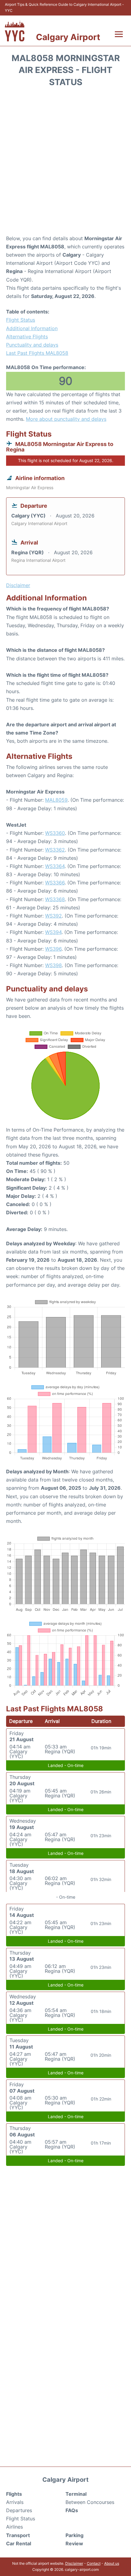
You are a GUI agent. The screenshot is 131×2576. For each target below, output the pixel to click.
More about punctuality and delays (66, 419)
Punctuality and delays (32, 345)
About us (112, 2563)
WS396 (53, 949)
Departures (19, 2510)
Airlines (14, 2527)
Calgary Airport (68, 37)
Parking (74, 2535)
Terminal (76, 2494)
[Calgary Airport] (15, 31)
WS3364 (55, 866)
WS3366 (55, 883)
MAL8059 (56, 800)
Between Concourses (90, 2502)
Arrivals (15, 2502)
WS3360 (55, 833)
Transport (18, 2535)
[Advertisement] (65, 163)
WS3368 (55, 899)
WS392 (53, 916)
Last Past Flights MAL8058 (37, 353)
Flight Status (21, 320)
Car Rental (19, 2543)
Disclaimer (74, 2563)
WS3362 (55, 850)
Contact (94, 2563)
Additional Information (32, 328)
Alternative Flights (27, 337)
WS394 (53, 932)
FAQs (72, 2510)
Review (74, 2543)
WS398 (53, 965)
